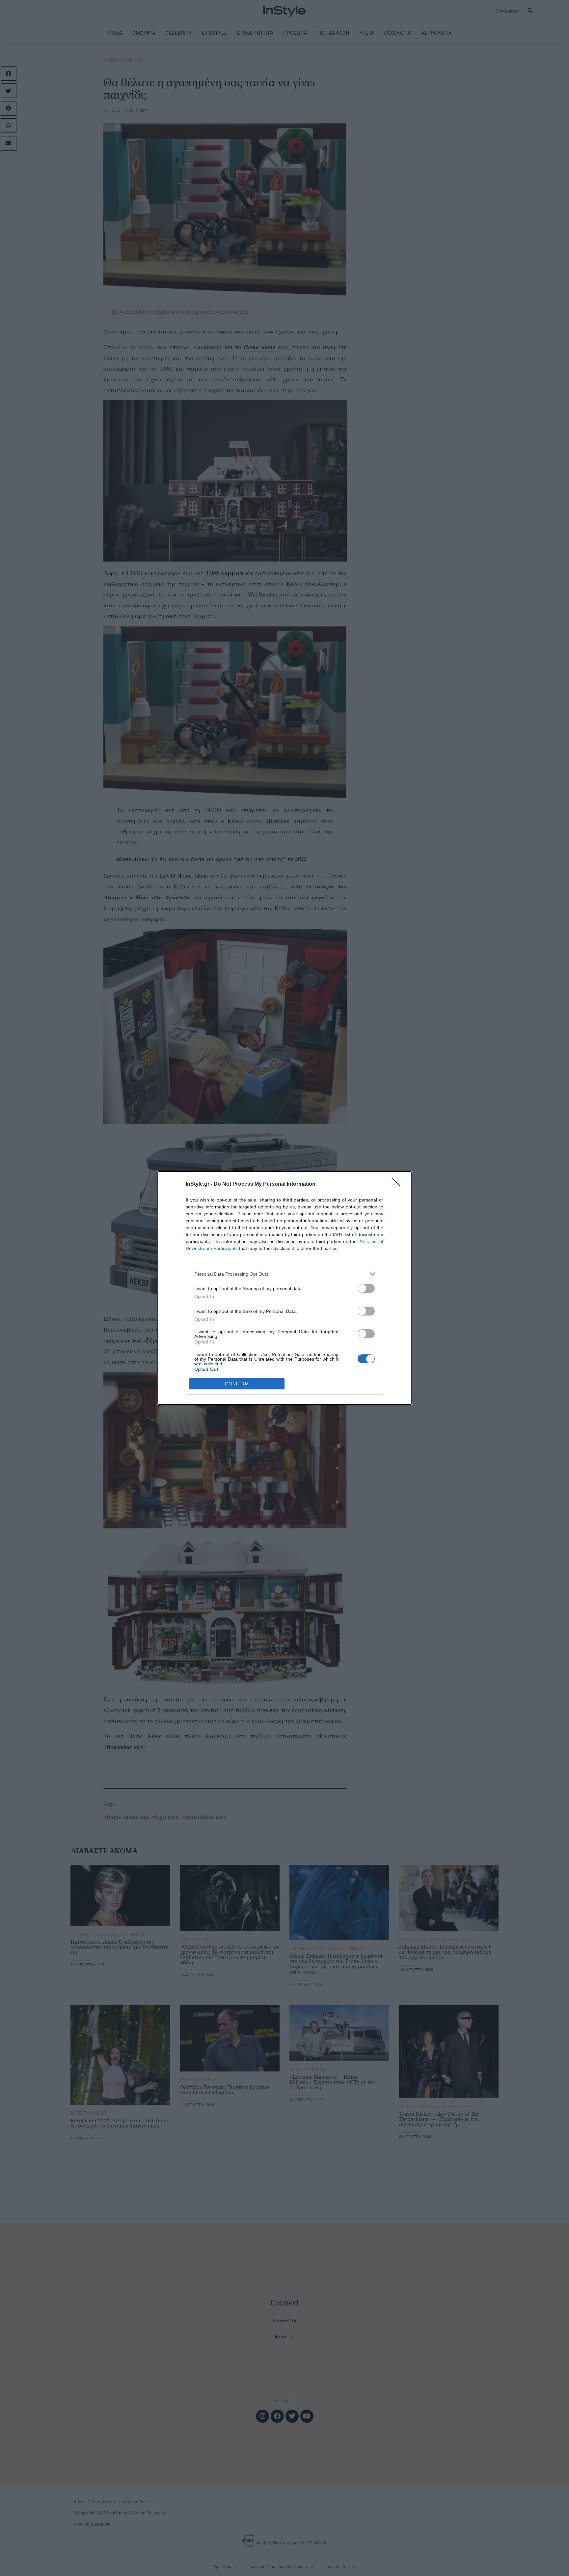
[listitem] (284, 1274)
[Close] (398, 1184)
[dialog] (284, 1288)
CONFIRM (237, 1384)
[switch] (366, 1288)
